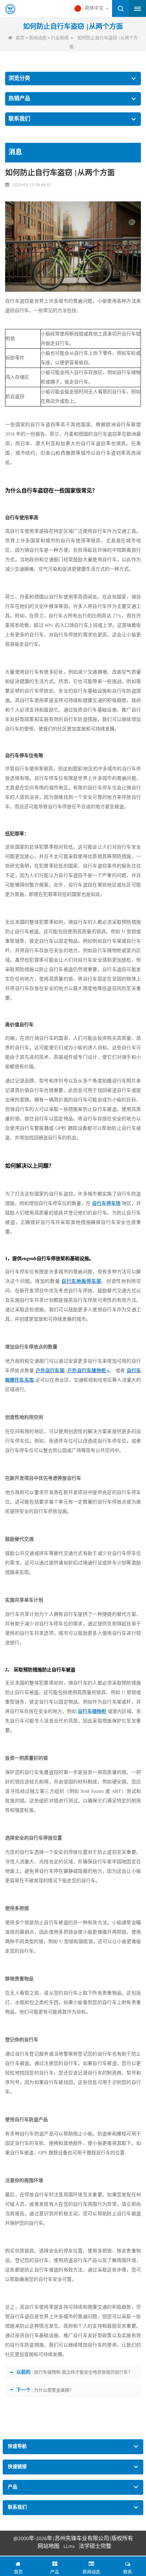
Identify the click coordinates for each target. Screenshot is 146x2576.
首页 (20, 38)
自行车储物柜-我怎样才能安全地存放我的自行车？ (83, 2372)
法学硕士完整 (95, 2547)
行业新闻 (60, 38)
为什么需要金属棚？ (54, 2390)
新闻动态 (38, 38)
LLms (69, 2547)
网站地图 (49, 2547)
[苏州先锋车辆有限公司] (10, 9)
